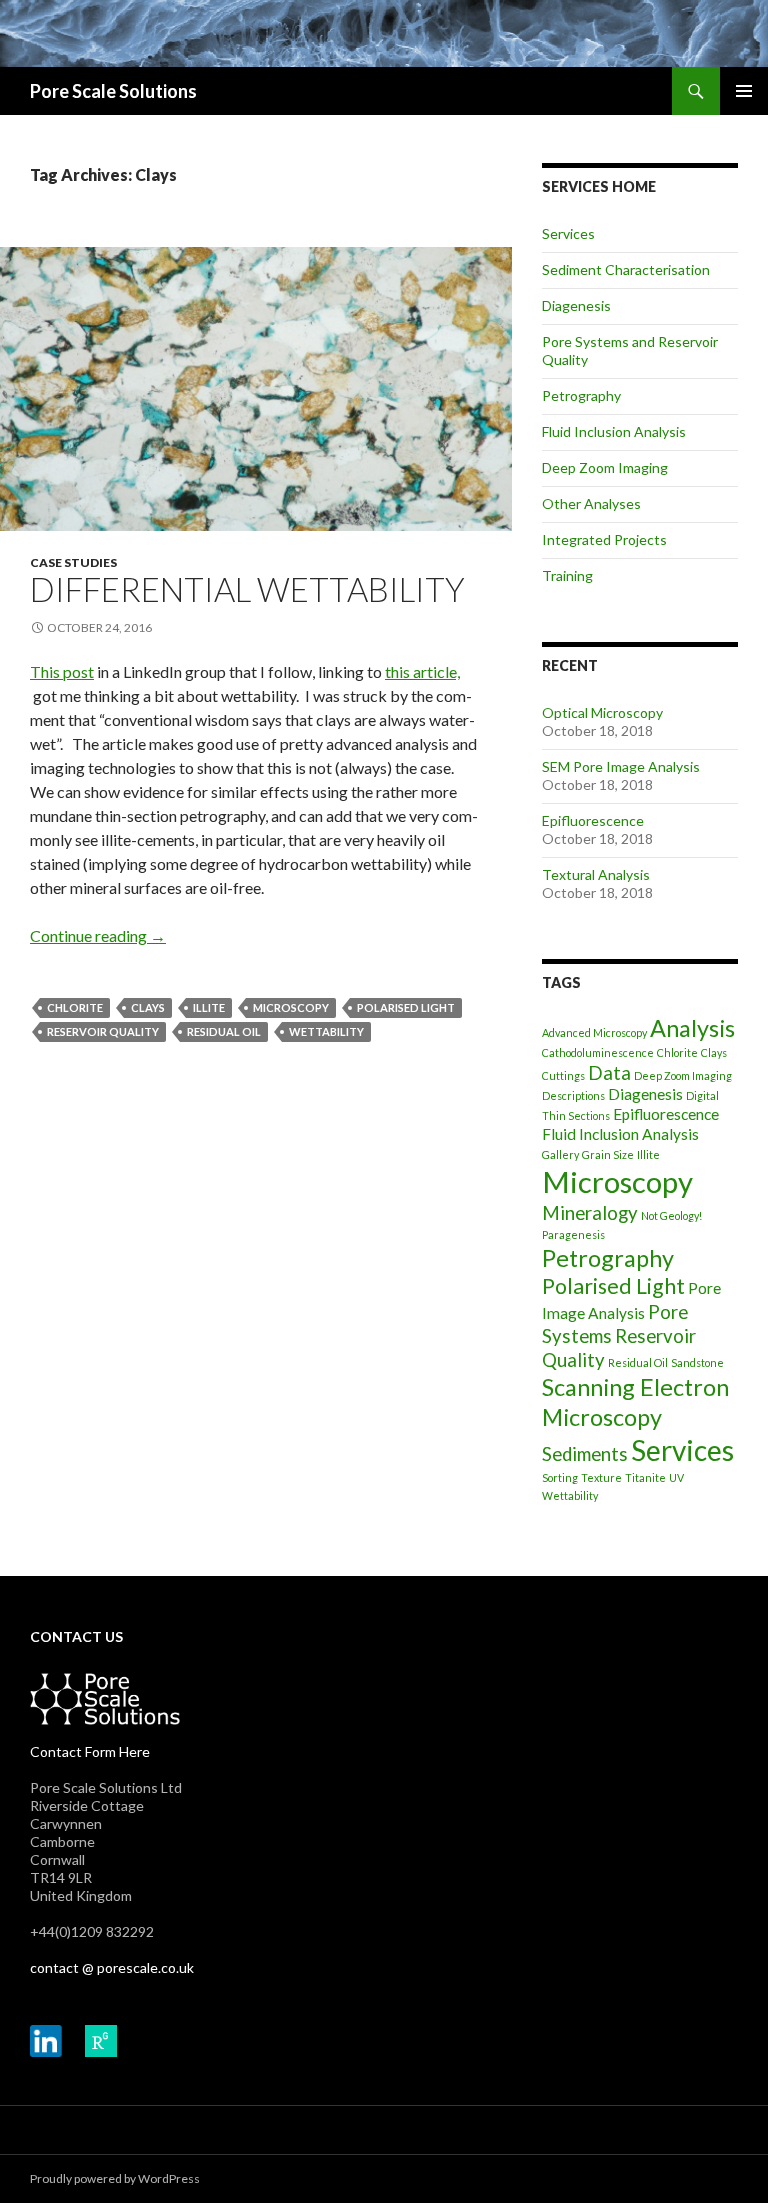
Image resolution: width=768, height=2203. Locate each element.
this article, (422, 671)
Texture (601, 1477)
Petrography (581, 395)
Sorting (560, 1477)
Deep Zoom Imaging (605, 467)
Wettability (326, 1031)
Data (609, 1073)
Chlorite (75, 1007)
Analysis (692, 1028)
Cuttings (563, 1075)
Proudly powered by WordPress (115, 2178)
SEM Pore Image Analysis (621, 766)
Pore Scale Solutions (113, 91)
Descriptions (573, 1095)
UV (676, 1477)
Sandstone (697, 1362)
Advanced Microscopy (594, 1032)
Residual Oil (224, 1031)
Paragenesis (573, 1234)
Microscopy (291, 1007)
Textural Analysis (596, 874)
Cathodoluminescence (598, 1052)
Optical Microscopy (602, 712)
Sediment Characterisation (626, 269)
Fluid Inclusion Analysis (614, 431)
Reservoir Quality (103, 1031)
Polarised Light (406, 1007)
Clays (148, 1007)
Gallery (560, 1154)
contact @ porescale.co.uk (112, 1967)
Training (567, 575)
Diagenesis (576, 305)
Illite (209, 1007)
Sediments (585, 1454)
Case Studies (73, 562)
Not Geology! (671, 1215)
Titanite (645, 1477)
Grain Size (608, 1154)
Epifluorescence (593, 820)
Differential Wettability (247, 589)
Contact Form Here (90, 1751)
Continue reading (98, 935)
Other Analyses (591, 503)
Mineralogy (590, 1213)
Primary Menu (744, 91)
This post (62, 671)
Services (568, 233)
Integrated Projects (604, 539)
